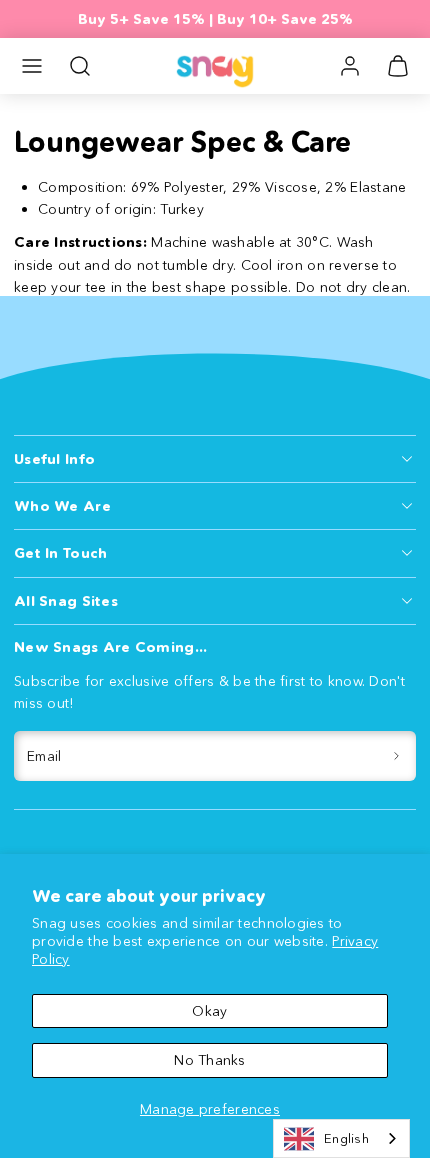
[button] (32, 66)
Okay (209, 1011)
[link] (350, 66)
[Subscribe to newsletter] (397, 756)
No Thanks (210, 1060)
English (346, 1138)
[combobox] (341, 1138)
